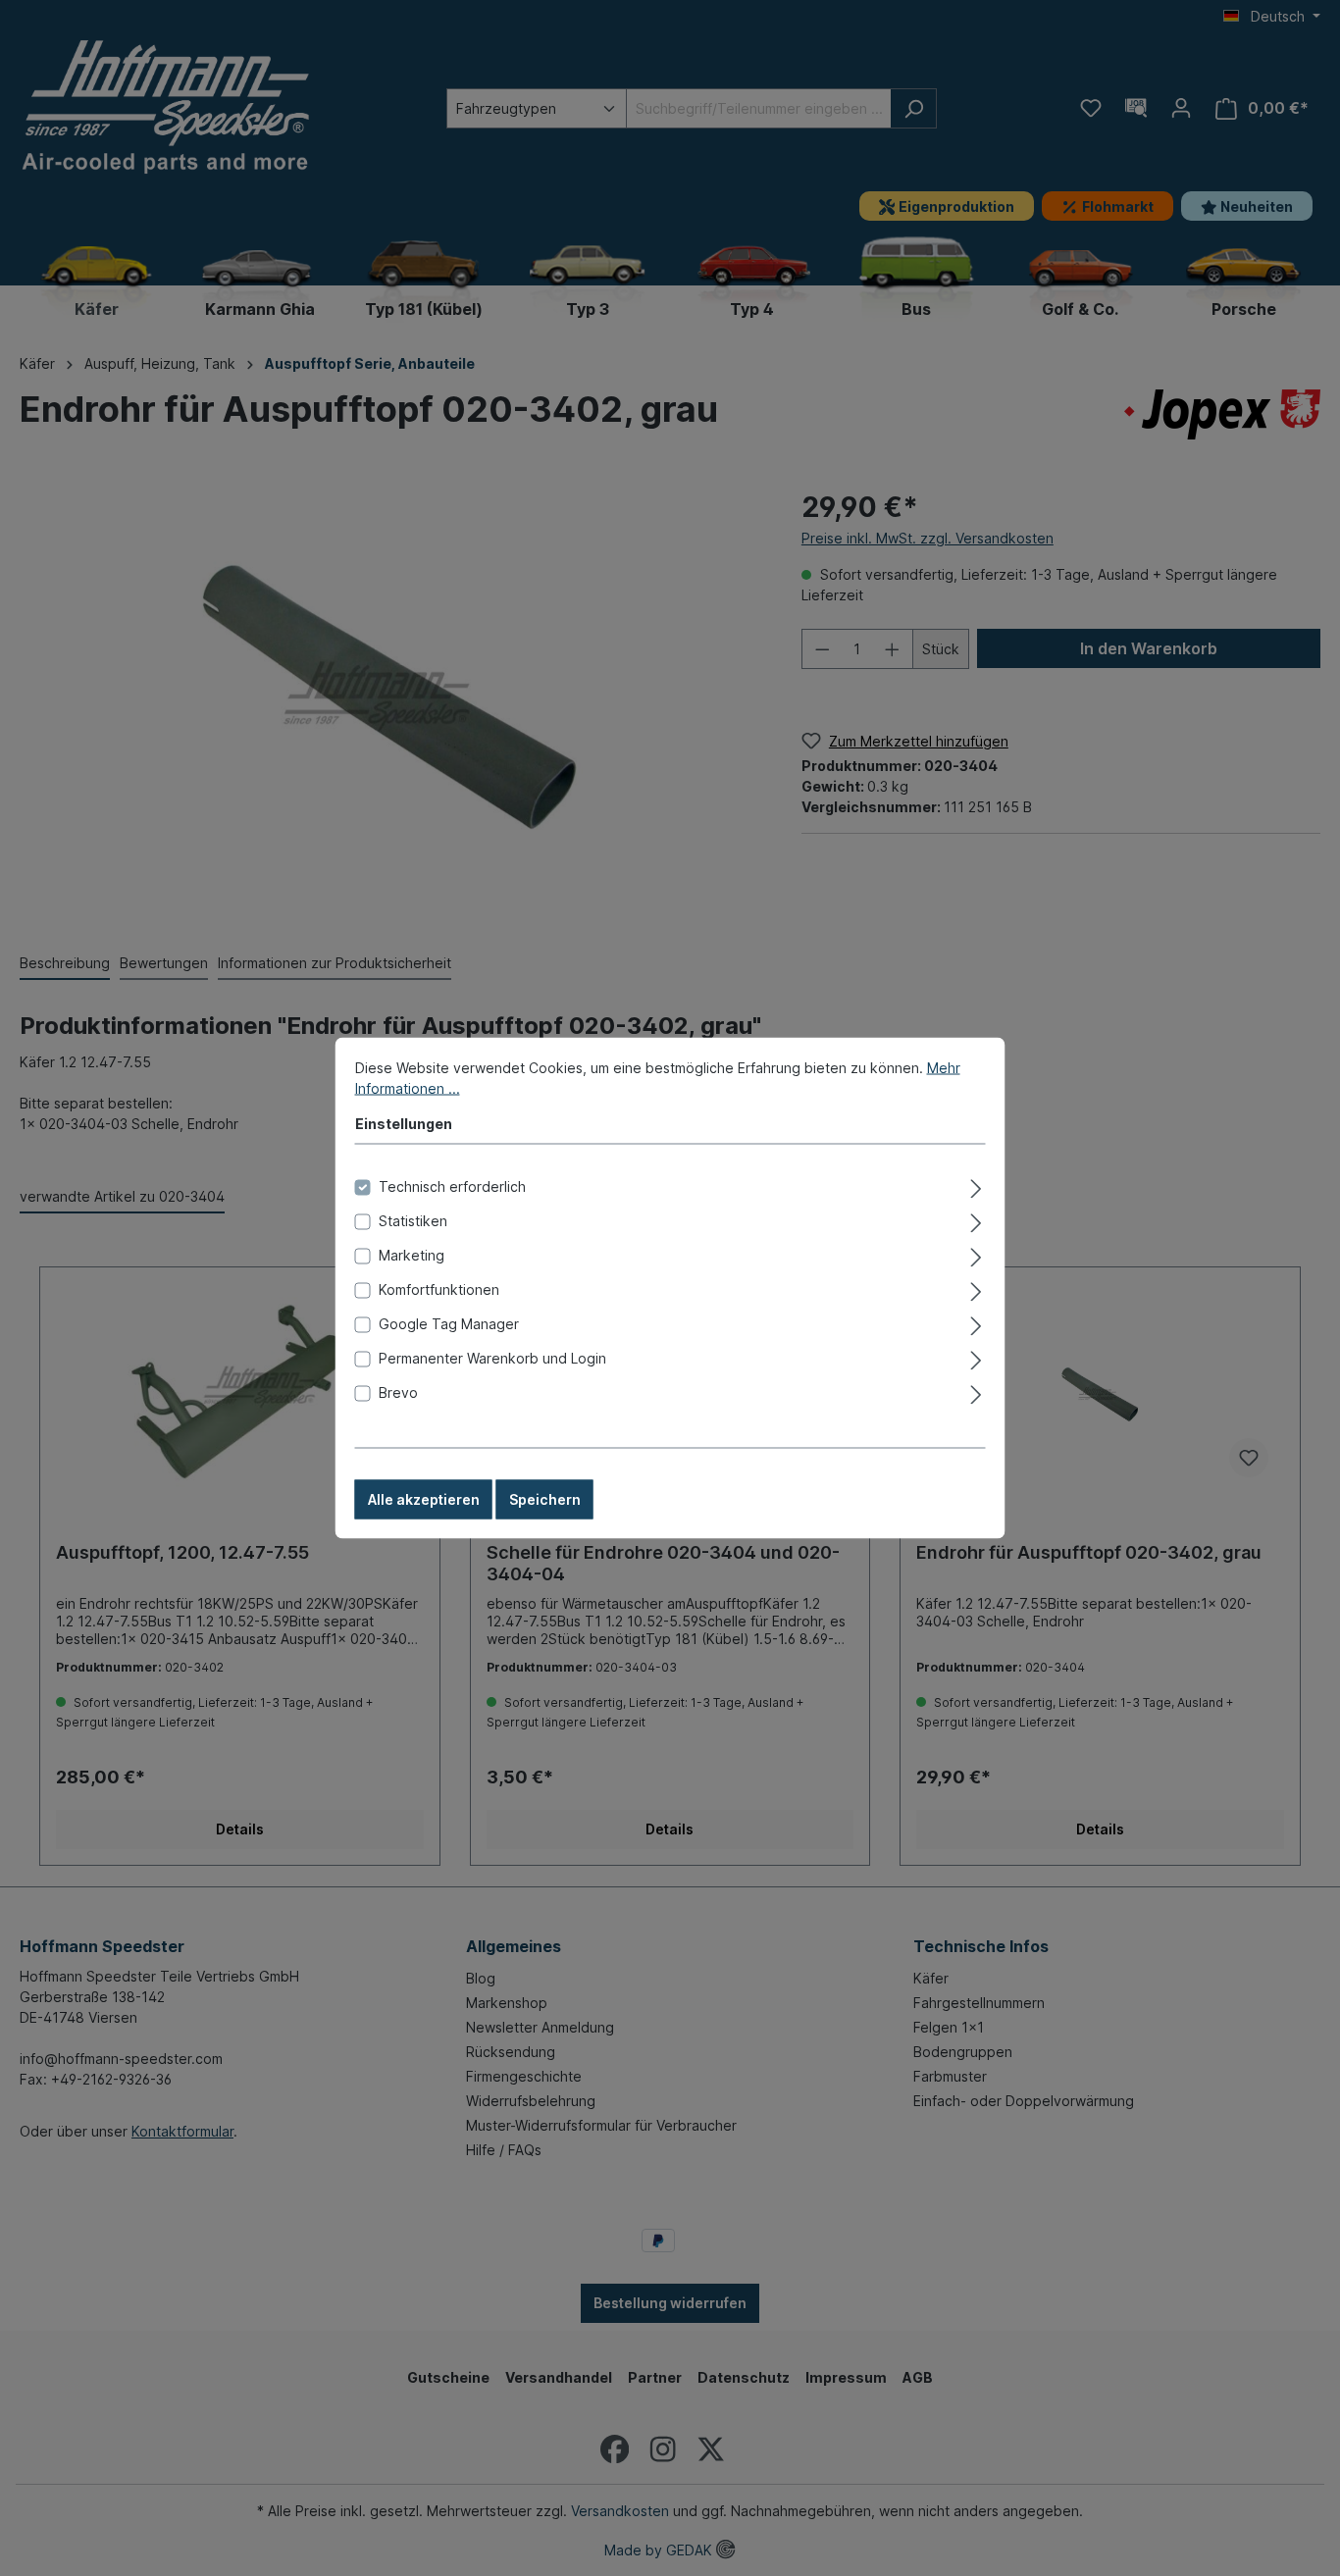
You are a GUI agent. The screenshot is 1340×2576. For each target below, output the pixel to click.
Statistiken (413, 1221)
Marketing (412, 1255)
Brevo (398, 1392)
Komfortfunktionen (439, 1289)
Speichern (545, 1499)
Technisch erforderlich (452, 1186)
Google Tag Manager (449, 1324)
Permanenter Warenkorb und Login (492, 1358)
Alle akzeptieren (424, 1499)
